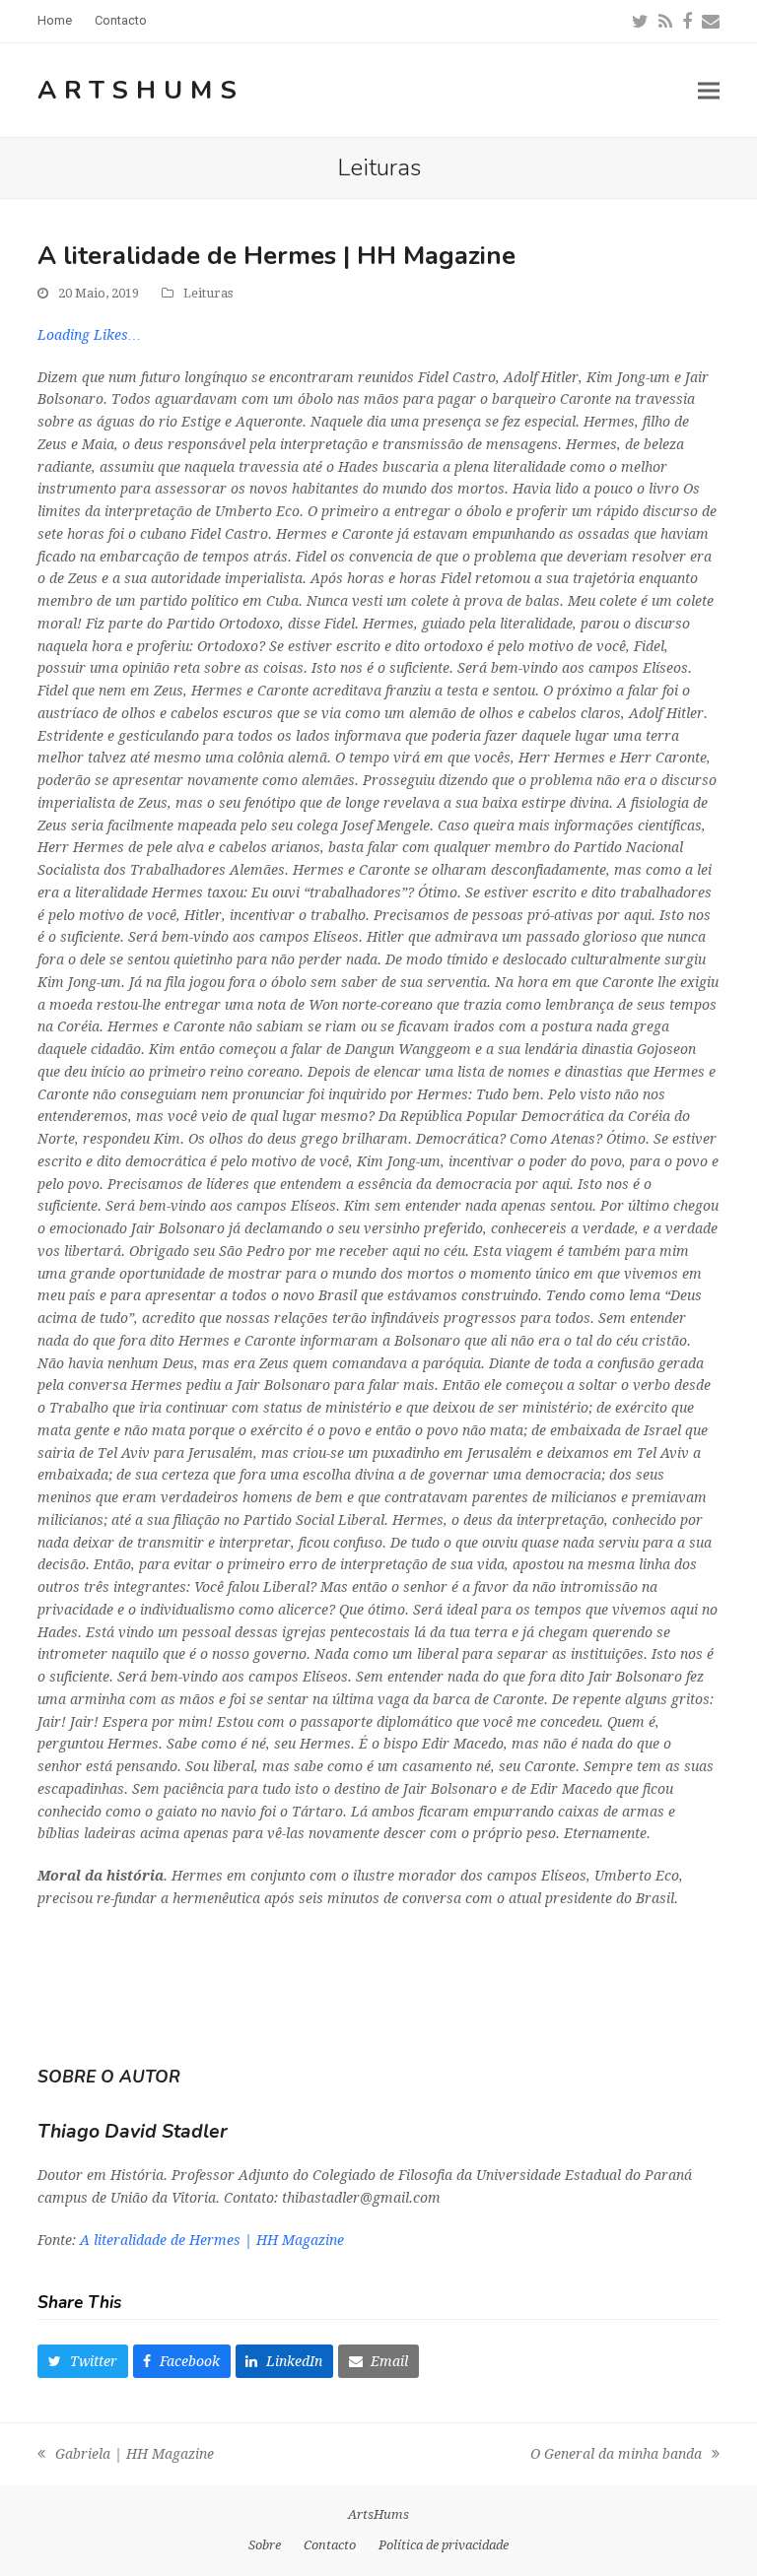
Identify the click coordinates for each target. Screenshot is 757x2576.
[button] (709, 90)
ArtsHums (141, 90)
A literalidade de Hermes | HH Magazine (212, 2240)
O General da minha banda (616, 2456)
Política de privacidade (444, 2545)
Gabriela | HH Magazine (126, 2456)
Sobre (265, 2545)
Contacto (330, 2545)
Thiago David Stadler (133, 2131)
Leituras (208, 293)
